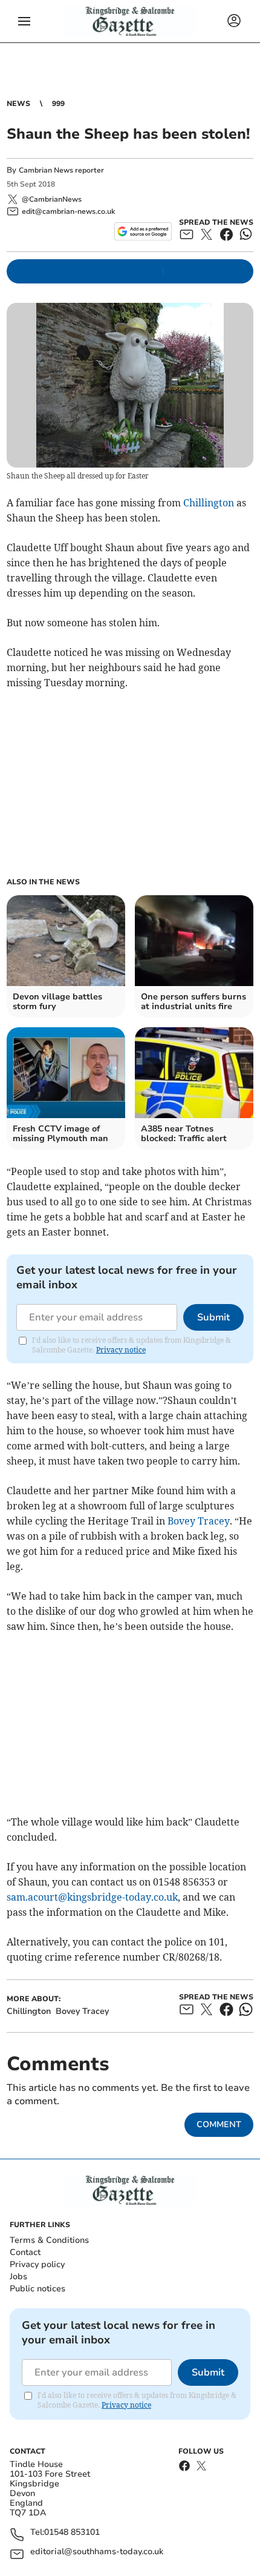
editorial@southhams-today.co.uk (97, 2552)
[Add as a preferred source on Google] (143, 231)
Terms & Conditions (49, 2240)
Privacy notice (121, 1350)
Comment (219, 2124)
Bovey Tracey (199, 1521)
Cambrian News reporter (61, 170)
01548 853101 (72, 2533)
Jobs (18, 2276)
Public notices (37, 2289)
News (18, 104)
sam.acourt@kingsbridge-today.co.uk (92, 1897)
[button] (24, 21)
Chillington (209, 503)
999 (58, 104)
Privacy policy (37, 2264)
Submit (213, 1317)
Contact (25, 2252)
